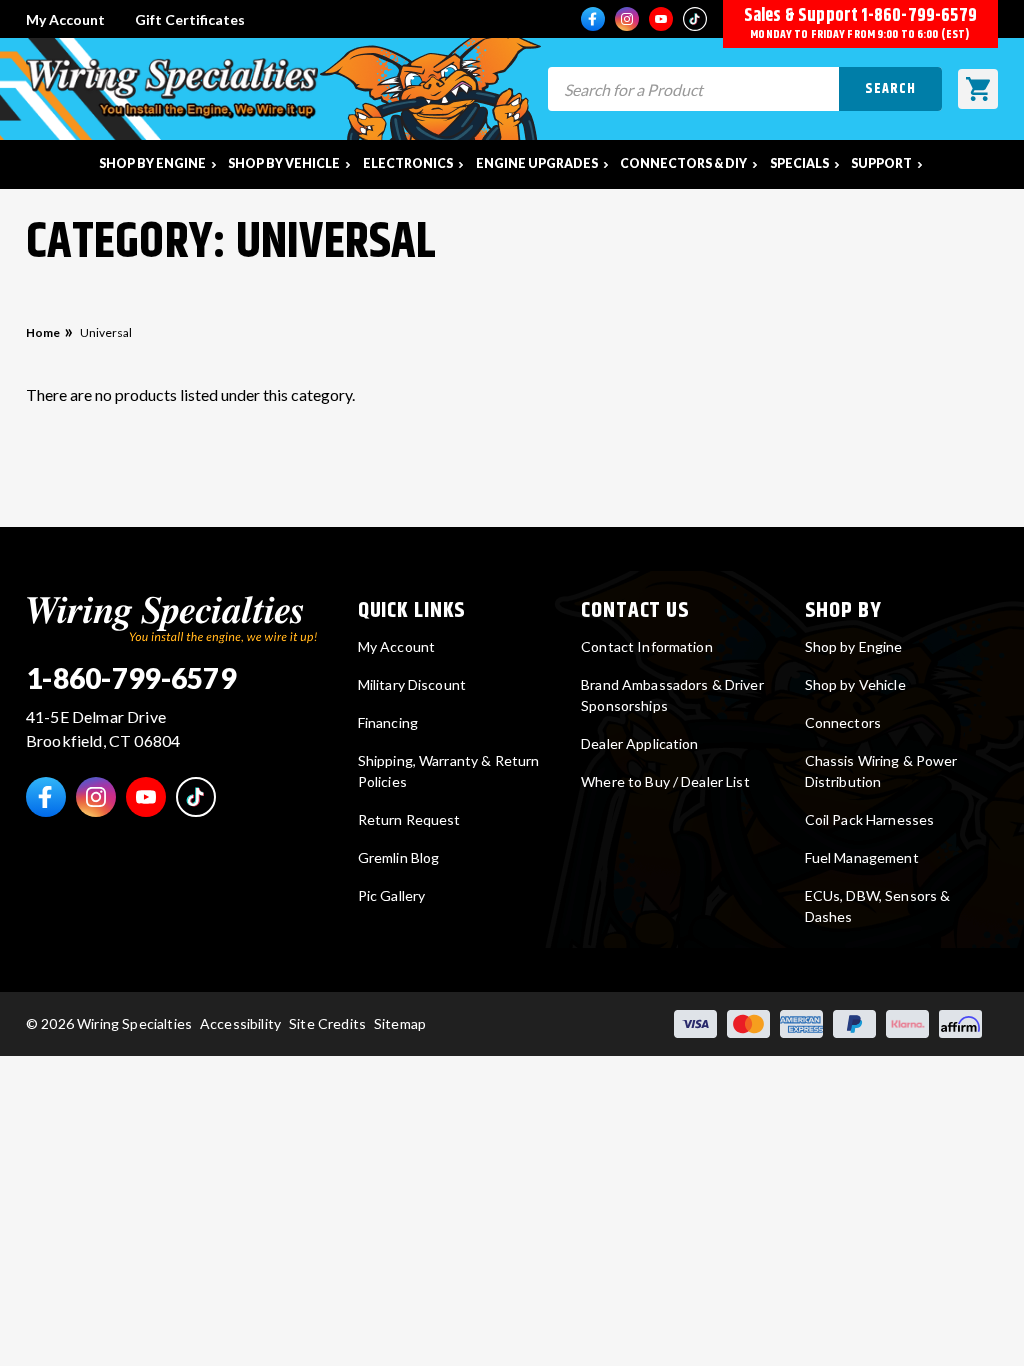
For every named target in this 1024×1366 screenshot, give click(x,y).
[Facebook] (593, 19)
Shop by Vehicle (284, 163)
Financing (388, 722)
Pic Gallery (392, 895)
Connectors (843, 722)
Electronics (408, 163)
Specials (799, 163)
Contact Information (647, 646)
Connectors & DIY (683, 163)
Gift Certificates (190, 19)
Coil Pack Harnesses (870, 819)
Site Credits (327, 1023)
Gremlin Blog (399, 857)
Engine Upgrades (537, 163)
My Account (65, 19)
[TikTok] (695, 19)
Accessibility (240, 1023)
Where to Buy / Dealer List (665, 781)
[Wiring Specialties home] (172, 616)
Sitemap (400, 1023)
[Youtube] (661, 19)
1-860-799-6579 (919, 16)
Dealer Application (640, 743)
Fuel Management (862, 857)
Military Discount (412, 684)
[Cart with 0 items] (978, 89)
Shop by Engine (152, 163)
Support (881, 163)
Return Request (409, 819)
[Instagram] (627, 19)
